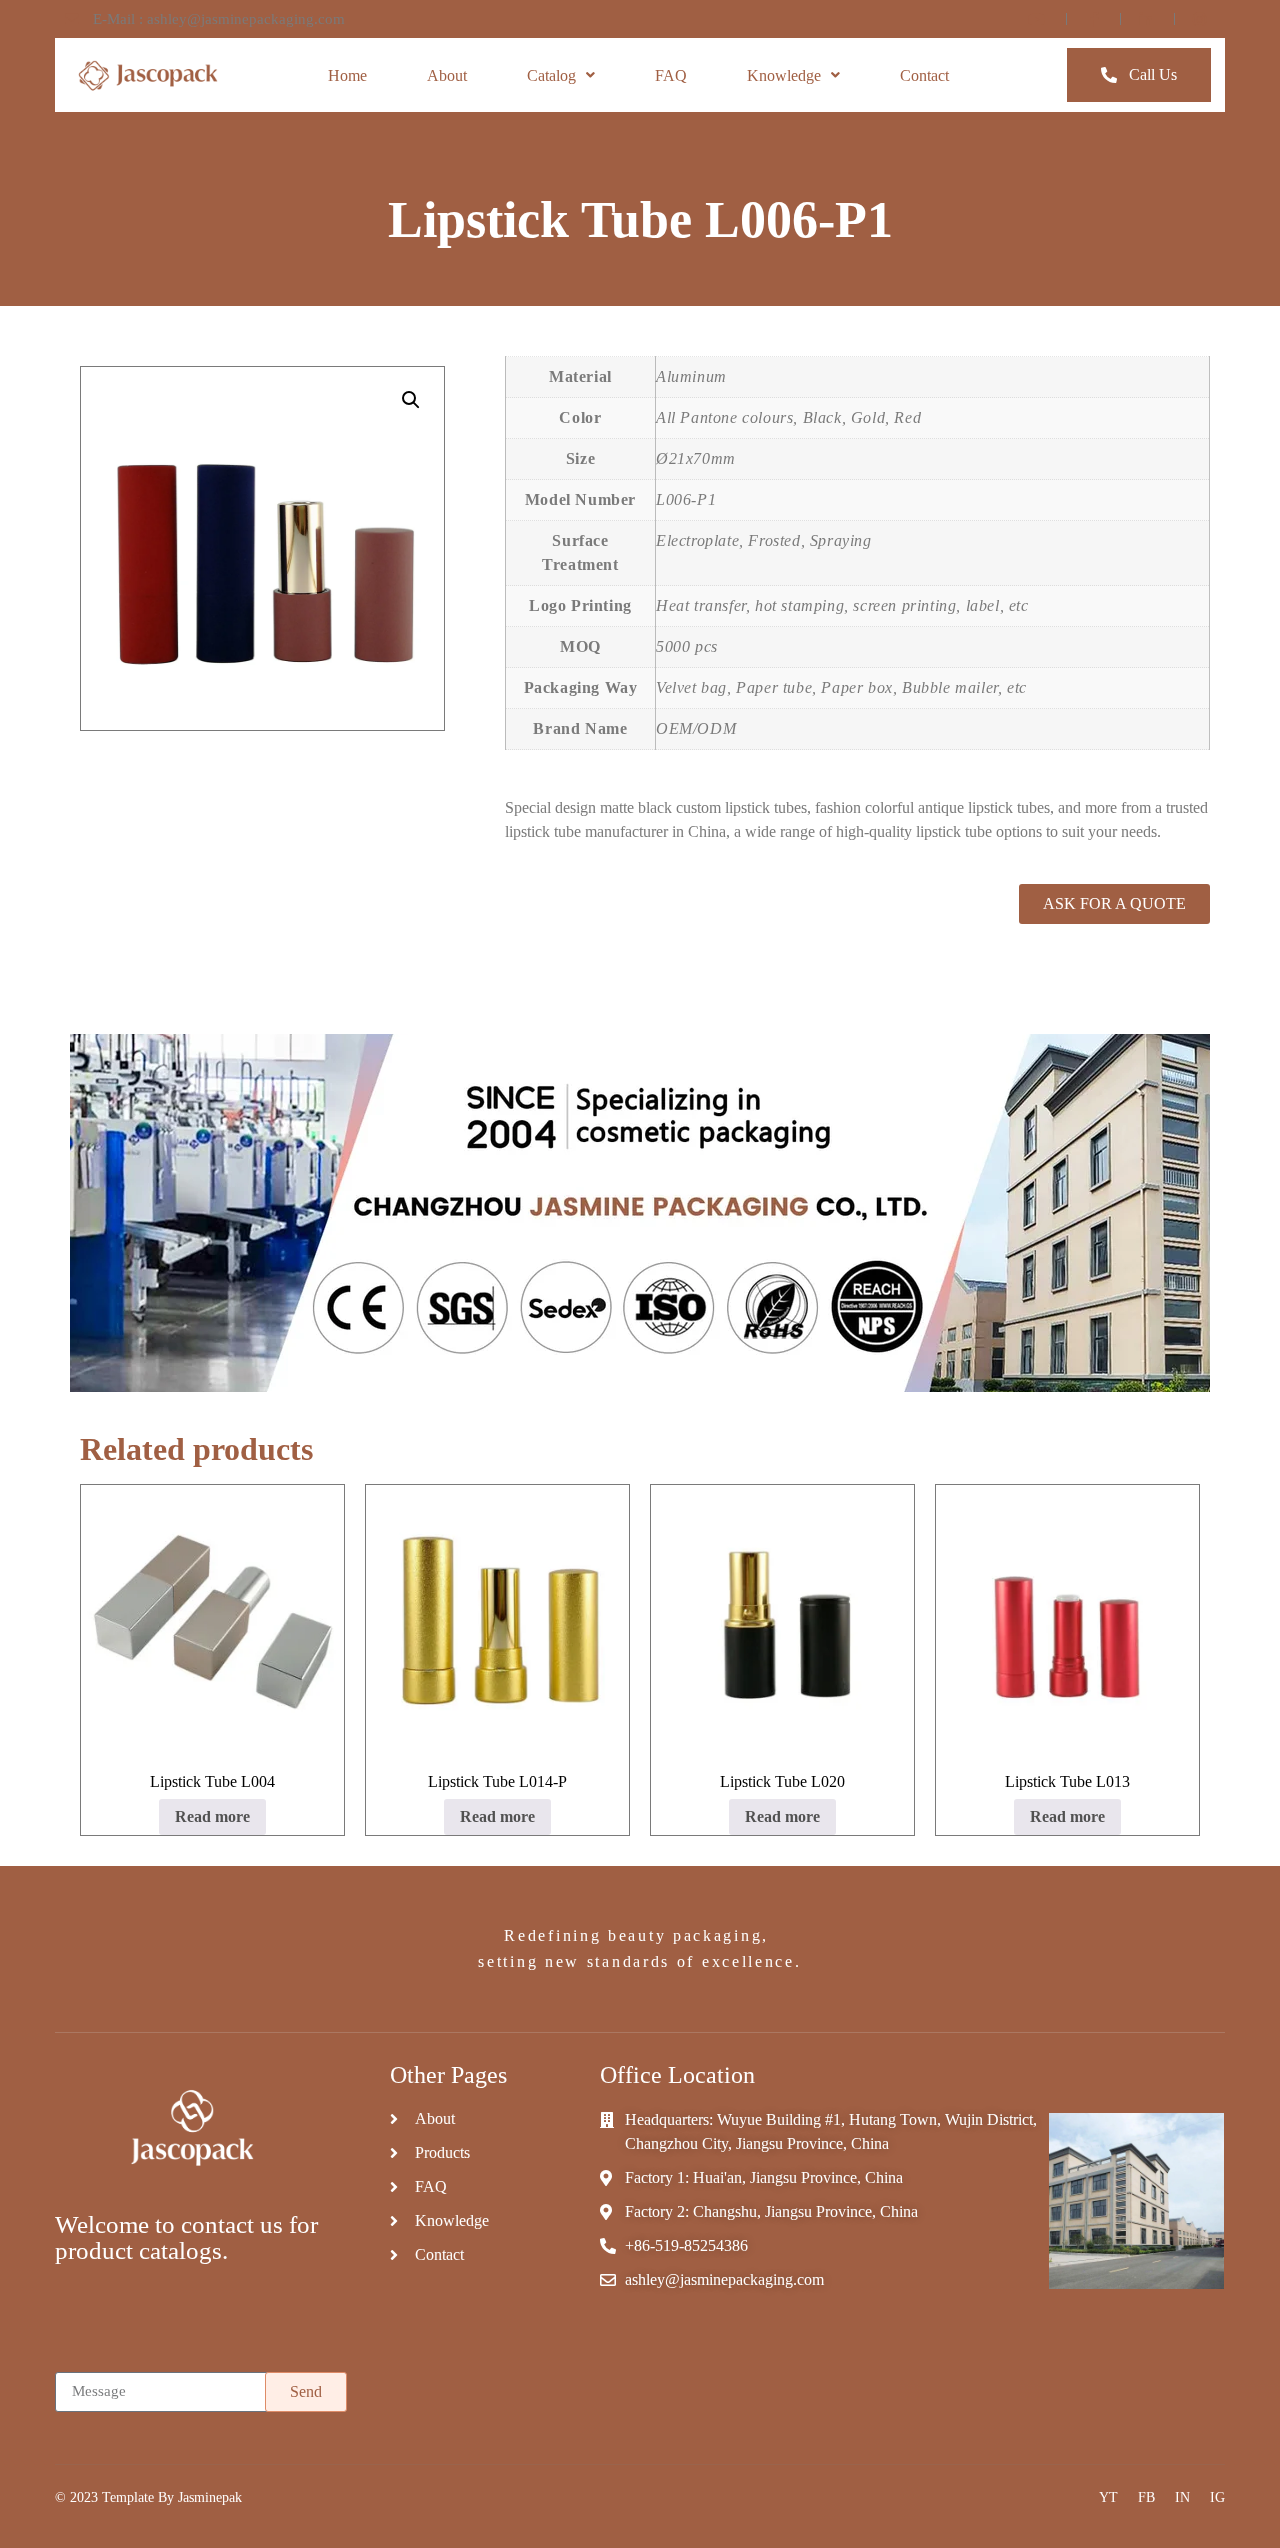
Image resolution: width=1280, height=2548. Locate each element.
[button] (411, 400)
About (447, 75)
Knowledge (784, 75)
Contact (924, 75)
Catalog (551, 75)
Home (347, 75)
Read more (212, 1816)
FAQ (671, 75)
